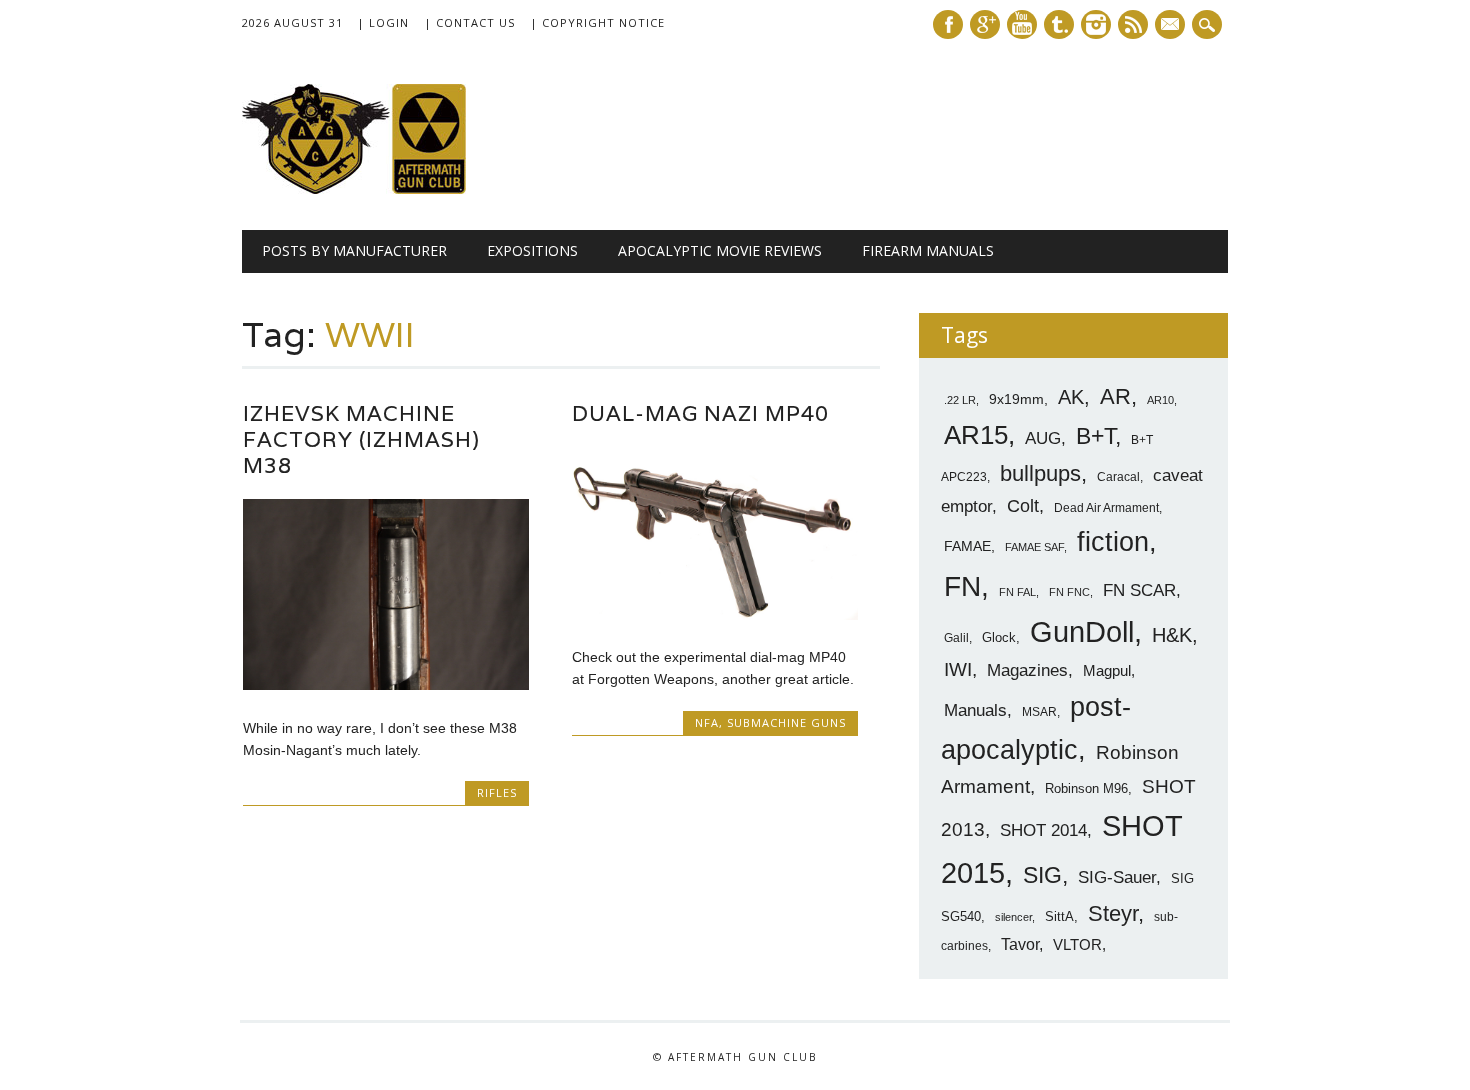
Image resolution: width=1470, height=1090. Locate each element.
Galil (956, 638)
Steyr (1113, 913)
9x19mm (1016, 399)
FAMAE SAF (1034, 547)
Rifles (497, 792)
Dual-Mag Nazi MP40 (700, 413)
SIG (1042, 875)
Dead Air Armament (1106, 508)
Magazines (1027, 670)
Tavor (1020, 944)
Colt (1023, 506)
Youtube (1022, 24)
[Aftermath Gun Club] (392, 189)
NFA (707, 722)
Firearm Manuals (928, 250)
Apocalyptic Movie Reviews (720, 250)
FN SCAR (1139, 590)
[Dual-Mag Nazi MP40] (715, 615)
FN (962, 586)
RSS (1133, 24)
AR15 (976, 435)
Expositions (532, 250)
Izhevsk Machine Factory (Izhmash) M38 (361, 439)
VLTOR (1077, 944)
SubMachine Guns (786, 722)
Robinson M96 (1086, 788)
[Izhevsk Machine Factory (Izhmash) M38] (386, 685)
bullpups (1040, 473)
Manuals (975, 710)
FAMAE (967, 546)
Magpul (1107, 670)
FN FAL (1017, 592)
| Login (383, 22)
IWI (958, 669)
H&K (1172, 634)
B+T (1095, 436)
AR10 (1160, 400)
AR (1115, 396)
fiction (1113, 542)
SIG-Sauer (1117, 877)
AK (1071, 397)
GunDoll (1082, 632)
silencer (1013, 917)
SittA (1059, 916)
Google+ (985, 24)
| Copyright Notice (597, 22)
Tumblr (1059, 24)
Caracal (1118, 477)
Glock (999, 637)
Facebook (948, 24)
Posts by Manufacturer (354, 250)
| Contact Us (469, 22)
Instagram (1096, 24)
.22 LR (960, 400)
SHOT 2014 (1043, 830)
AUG (1043, 438)
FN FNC (1069, 592)
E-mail (1172, 26)
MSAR (1039, 712)
